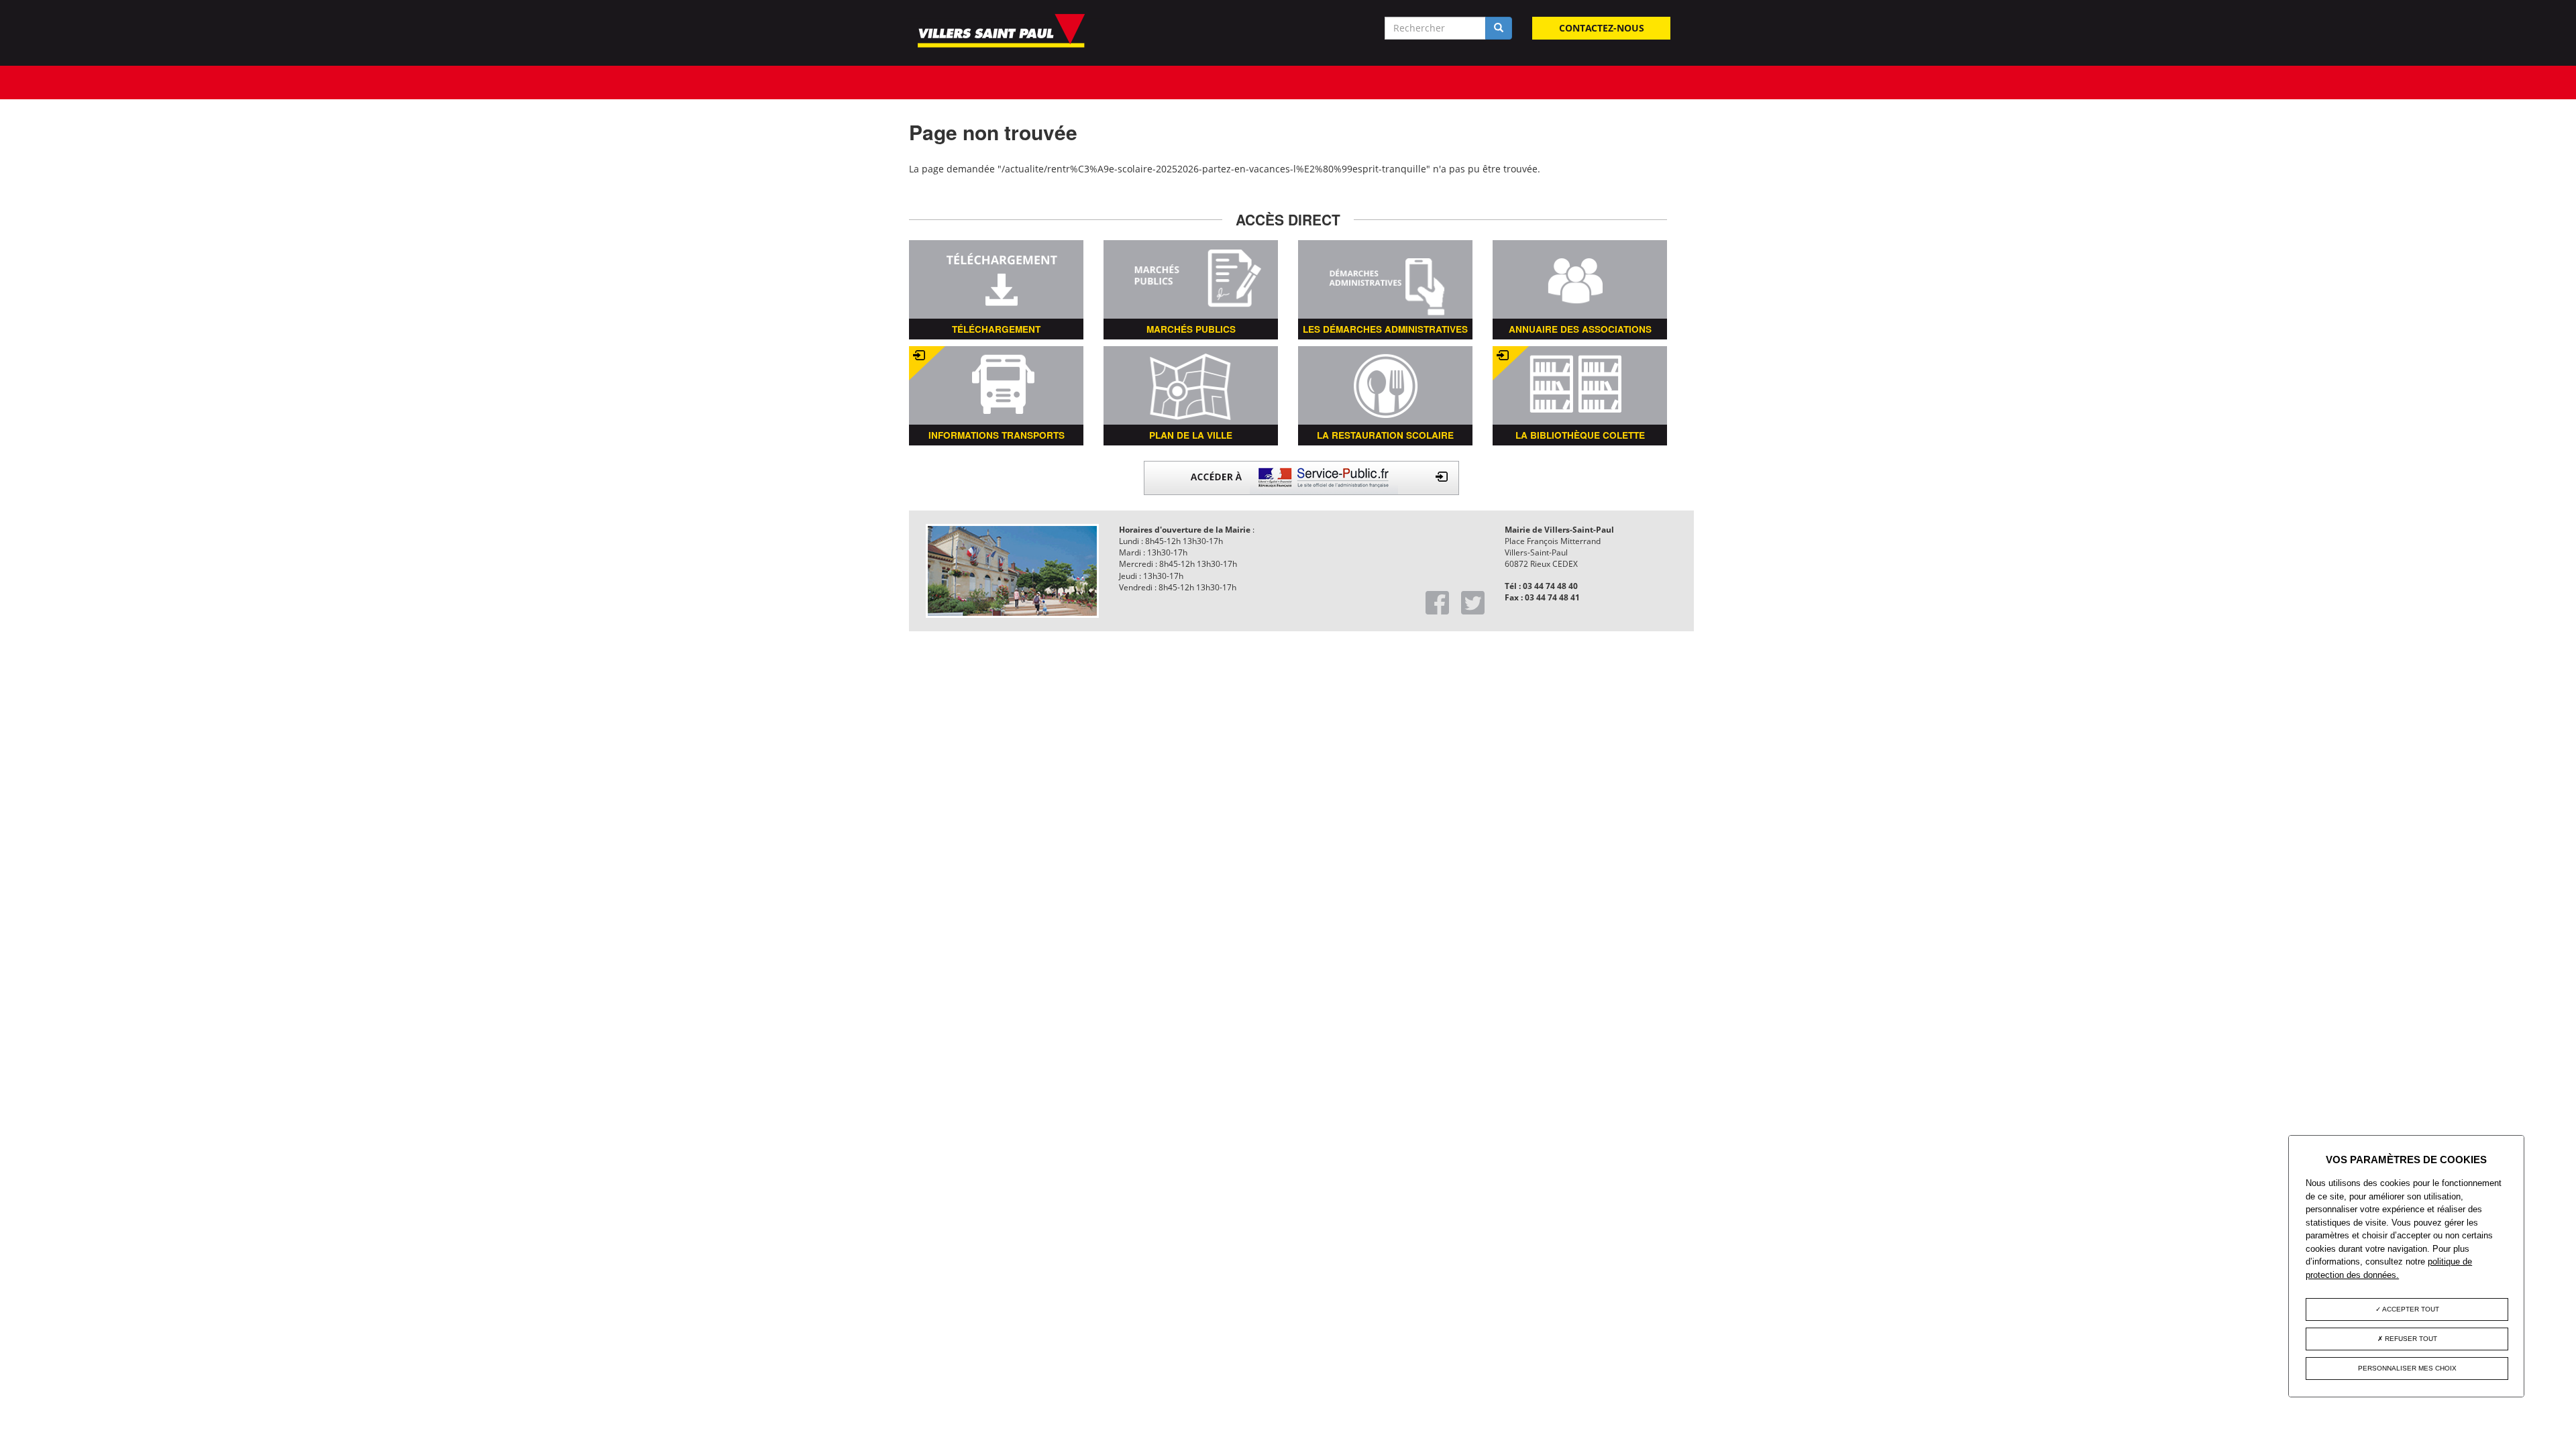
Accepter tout (2410, 1309)
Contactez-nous (1602, 28)
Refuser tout (2410, 1339)
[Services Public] (1301, 477)
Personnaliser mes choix (2407, 1368)
